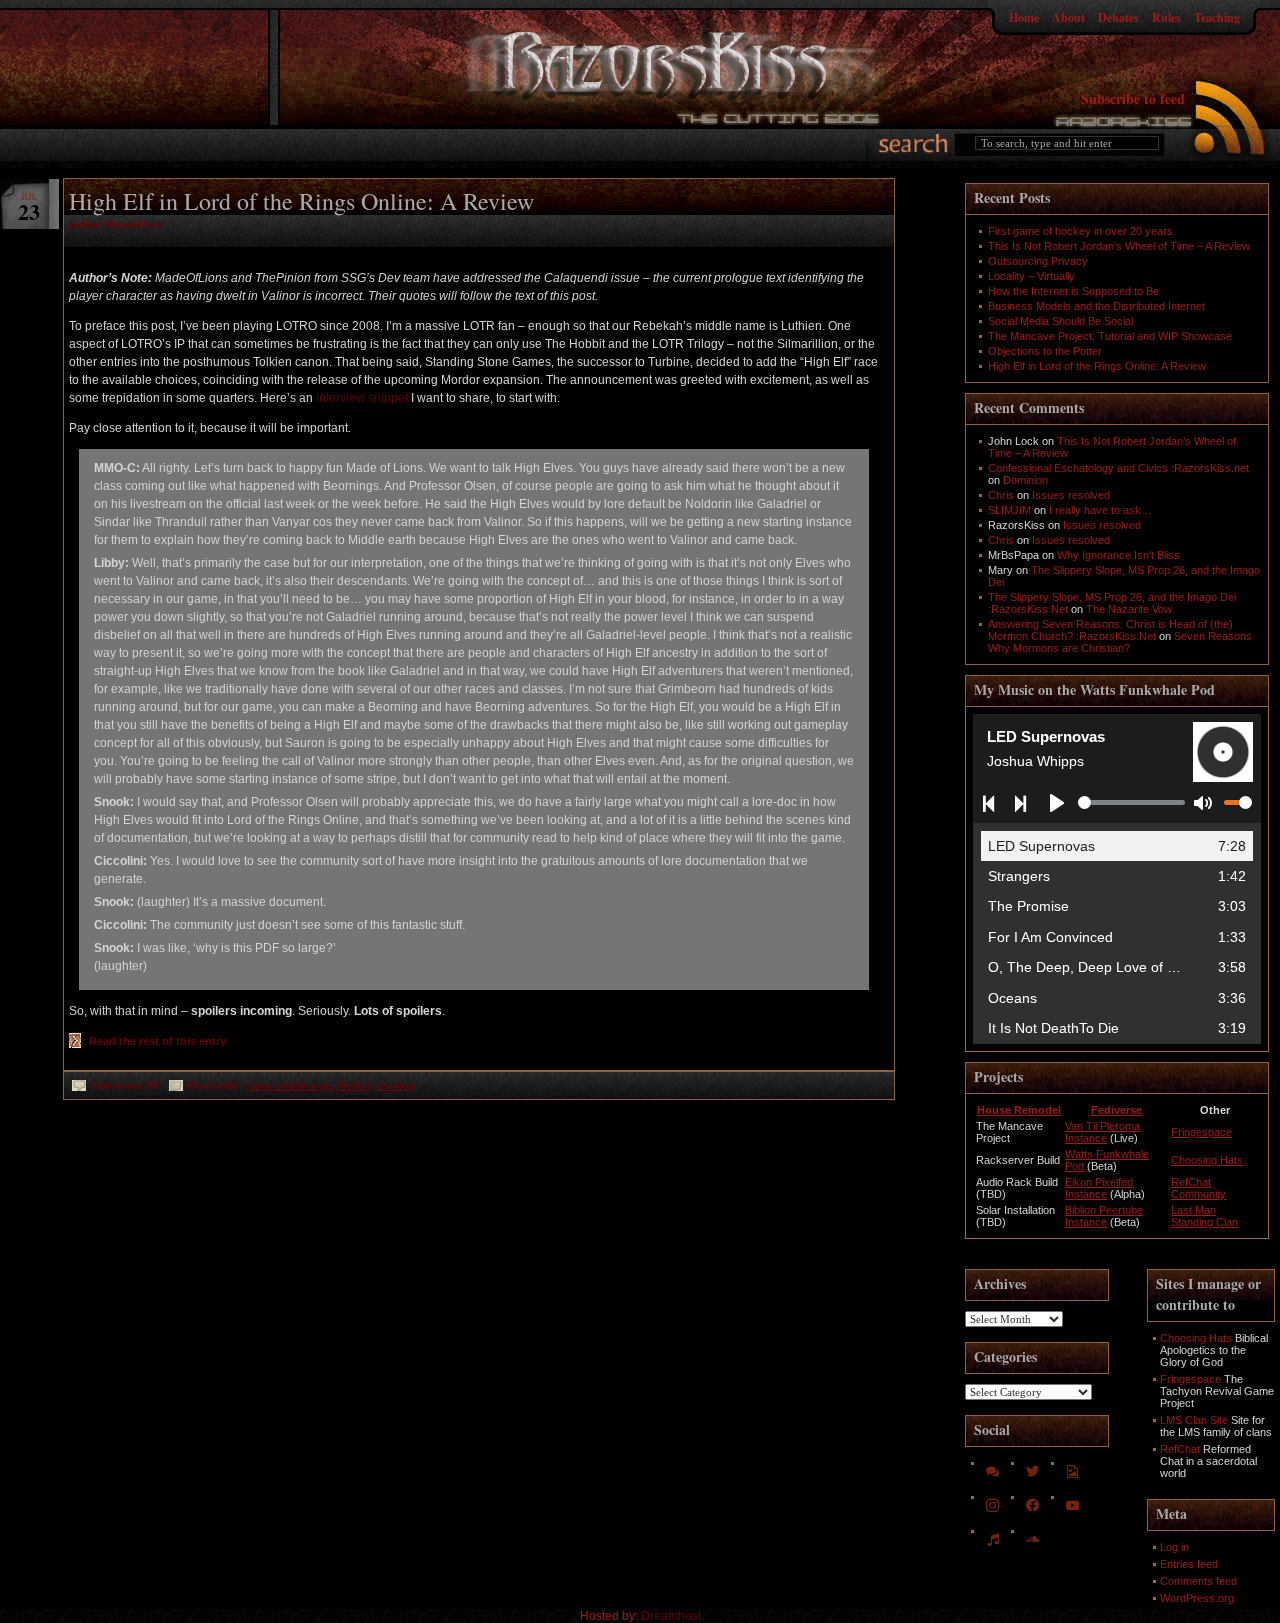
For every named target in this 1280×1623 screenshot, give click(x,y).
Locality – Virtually (1031, 276)
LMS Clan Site (1194, 1420)
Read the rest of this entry (157, 1041)
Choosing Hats (1207, 1160)
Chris (1001, 495)
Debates (1118, 17)
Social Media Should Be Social (1060, 321)
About (1068, 17)
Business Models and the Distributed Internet (1096, 306)
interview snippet (362, 398)
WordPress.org (1197, 1598)
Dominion (1025, 480)
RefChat (1180, 1449)
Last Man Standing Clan (1204, 1216)
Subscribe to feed (1133, 98)
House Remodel (1019, 1110)
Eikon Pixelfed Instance (1099, 1188)
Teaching (1217, 17)
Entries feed (1189, 1564)
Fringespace (1201, 1132)
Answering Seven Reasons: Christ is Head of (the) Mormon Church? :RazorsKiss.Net (1110, 630)
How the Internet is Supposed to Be (1073, 291)
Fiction (353, 1085)
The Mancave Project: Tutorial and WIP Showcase (1110, 336)
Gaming (395, 1085)
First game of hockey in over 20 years (1080, 231)
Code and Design (289, 1085)
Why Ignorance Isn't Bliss (1118, 555)
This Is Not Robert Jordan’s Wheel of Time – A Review (1119, 246)
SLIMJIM (1009, 510)
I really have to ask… (1100, 510)
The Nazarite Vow (1129, 609)
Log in (1174, 1547)
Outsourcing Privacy (1038, 261)
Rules (1166, 17)
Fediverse (1116, 1110)
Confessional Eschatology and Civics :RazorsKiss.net (1118, 468)
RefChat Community (1198, 1188)
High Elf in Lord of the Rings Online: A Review (301, 201)
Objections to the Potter (1045, 351)
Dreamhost (671, 1616)
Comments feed (1198, 1581)
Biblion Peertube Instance (1104, 1216)
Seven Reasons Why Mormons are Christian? (1120, 642)
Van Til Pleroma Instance (1102, 1132)
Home (1024, 17)
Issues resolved (1071, 495)
